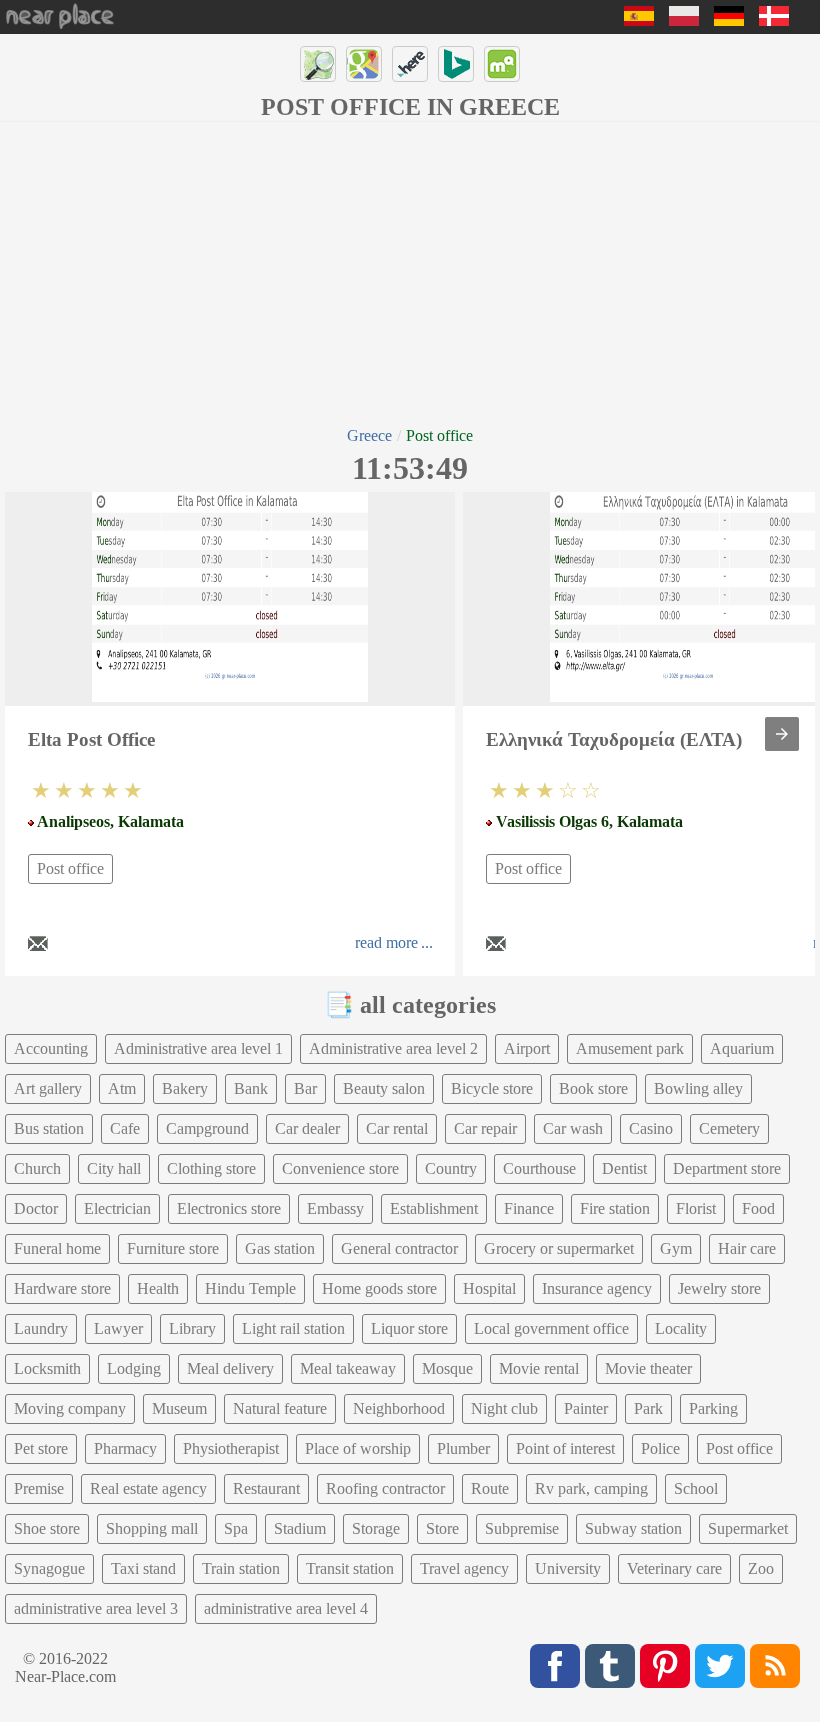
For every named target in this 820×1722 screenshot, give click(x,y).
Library (192, 1328)
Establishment (434, 1208)
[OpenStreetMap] (318, 64)
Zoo (761, 1568)
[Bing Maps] (456, 64)
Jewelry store (719, 1288)
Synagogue (49, 1568)
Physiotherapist (231, 1448)
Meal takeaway (348, 1368)
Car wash (573, 1128)
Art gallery (48, 1088)
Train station (241, 1568)
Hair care (747, 1248)
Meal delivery (230, 1368)
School (696, 1488)
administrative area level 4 (286, 1608)
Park (648, 1408)
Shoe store (47, 1528)
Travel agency (464, 1568)
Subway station (633, 1528)
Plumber (463, 1448)
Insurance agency (597, 1288)
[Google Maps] (364, 64)
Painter (586, 1408)
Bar (305, 1088)
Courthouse (539, 1168)
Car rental (397, 1128)
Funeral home (57, 1248)
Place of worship (358, 1448)
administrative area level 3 (96, 1608)
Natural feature (280, 1408)
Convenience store (340, 1168)
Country (451, 1168)
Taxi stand (143, 1568)
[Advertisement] (410, 272)
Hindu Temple (250, 1288)
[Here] (410, 64)
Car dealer (307, 1128)
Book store (593, 1088)
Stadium (300, 1528)
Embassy (335, 1208)
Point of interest (565, 1448)
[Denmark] (774, 20)
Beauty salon (384, 1088)
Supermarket (748, 1528)
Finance (529, 1208)
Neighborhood (399, 1408)
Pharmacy (125, 1448)
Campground (207, 1128)
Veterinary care (674, 1568)
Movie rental (539, 1368)
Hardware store (62, 1288)
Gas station (280, 1248)
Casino (651, 1128)
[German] (729, 20)
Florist (696, 1208)
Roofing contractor (385, 1488)
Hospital (489, 1288)
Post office (70, 868)
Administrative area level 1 (198, 1048)
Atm (122, 1088)
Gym (676, 1248)
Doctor (36, 1208)
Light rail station (293, 1328)
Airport (527, 1048)
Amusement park (630, 1048)
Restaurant (266, 1488)
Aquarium (742, 1048)
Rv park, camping (591, 1488)
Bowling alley (698, 1088)
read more (386, 942)
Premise (39, 1488)
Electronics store (229, 1208)
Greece (369, 435)
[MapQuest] (502, 64)
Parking (713, 1408)
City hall (114, 1168)
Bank (251, 1088)
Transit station (350, 1568)
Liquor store (409, 1328)
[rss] (775, 1666)
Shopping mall (152, 1528)
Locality (681, 1328)
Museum (179, 1408)
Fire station (615, 1208)
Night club (504, 1408)
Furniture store (173, 1248)
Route (490, 1488)
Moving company (70, 1408)
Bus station (49, 1128)
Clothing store (211, 1168)
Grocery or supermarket (559, 1248)
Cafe (125, 1128)
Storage (376, 1528)
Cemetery (729, 1128)
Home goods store (379, 1288)
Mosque (447, 1368)
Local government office (551, 1328)
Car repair (485, 1128)
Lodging (134, 1368)
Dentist (624, 1168)
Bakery (185, 1088)
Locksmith (47, 1368)
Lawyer (118, 1328)
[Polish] (684, 20)
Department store (727, 1168)
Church (37, 1168)
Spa (236, 1528)
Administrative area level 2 (393, 1048)
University (568, 1568)
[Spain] (639, 20)
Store (442, 1528)
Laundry (41, 1328)
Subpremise (522, 1528)
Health (158, 1288)
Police (660, 1448)
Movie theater (648, 1368)
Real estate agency (148, 1488)
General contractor (399, 1248)
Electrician (117, 1208)
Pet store (41, 1448)
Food (758, 1208)
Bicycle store (492, 1088)
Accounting (51, 1048)
